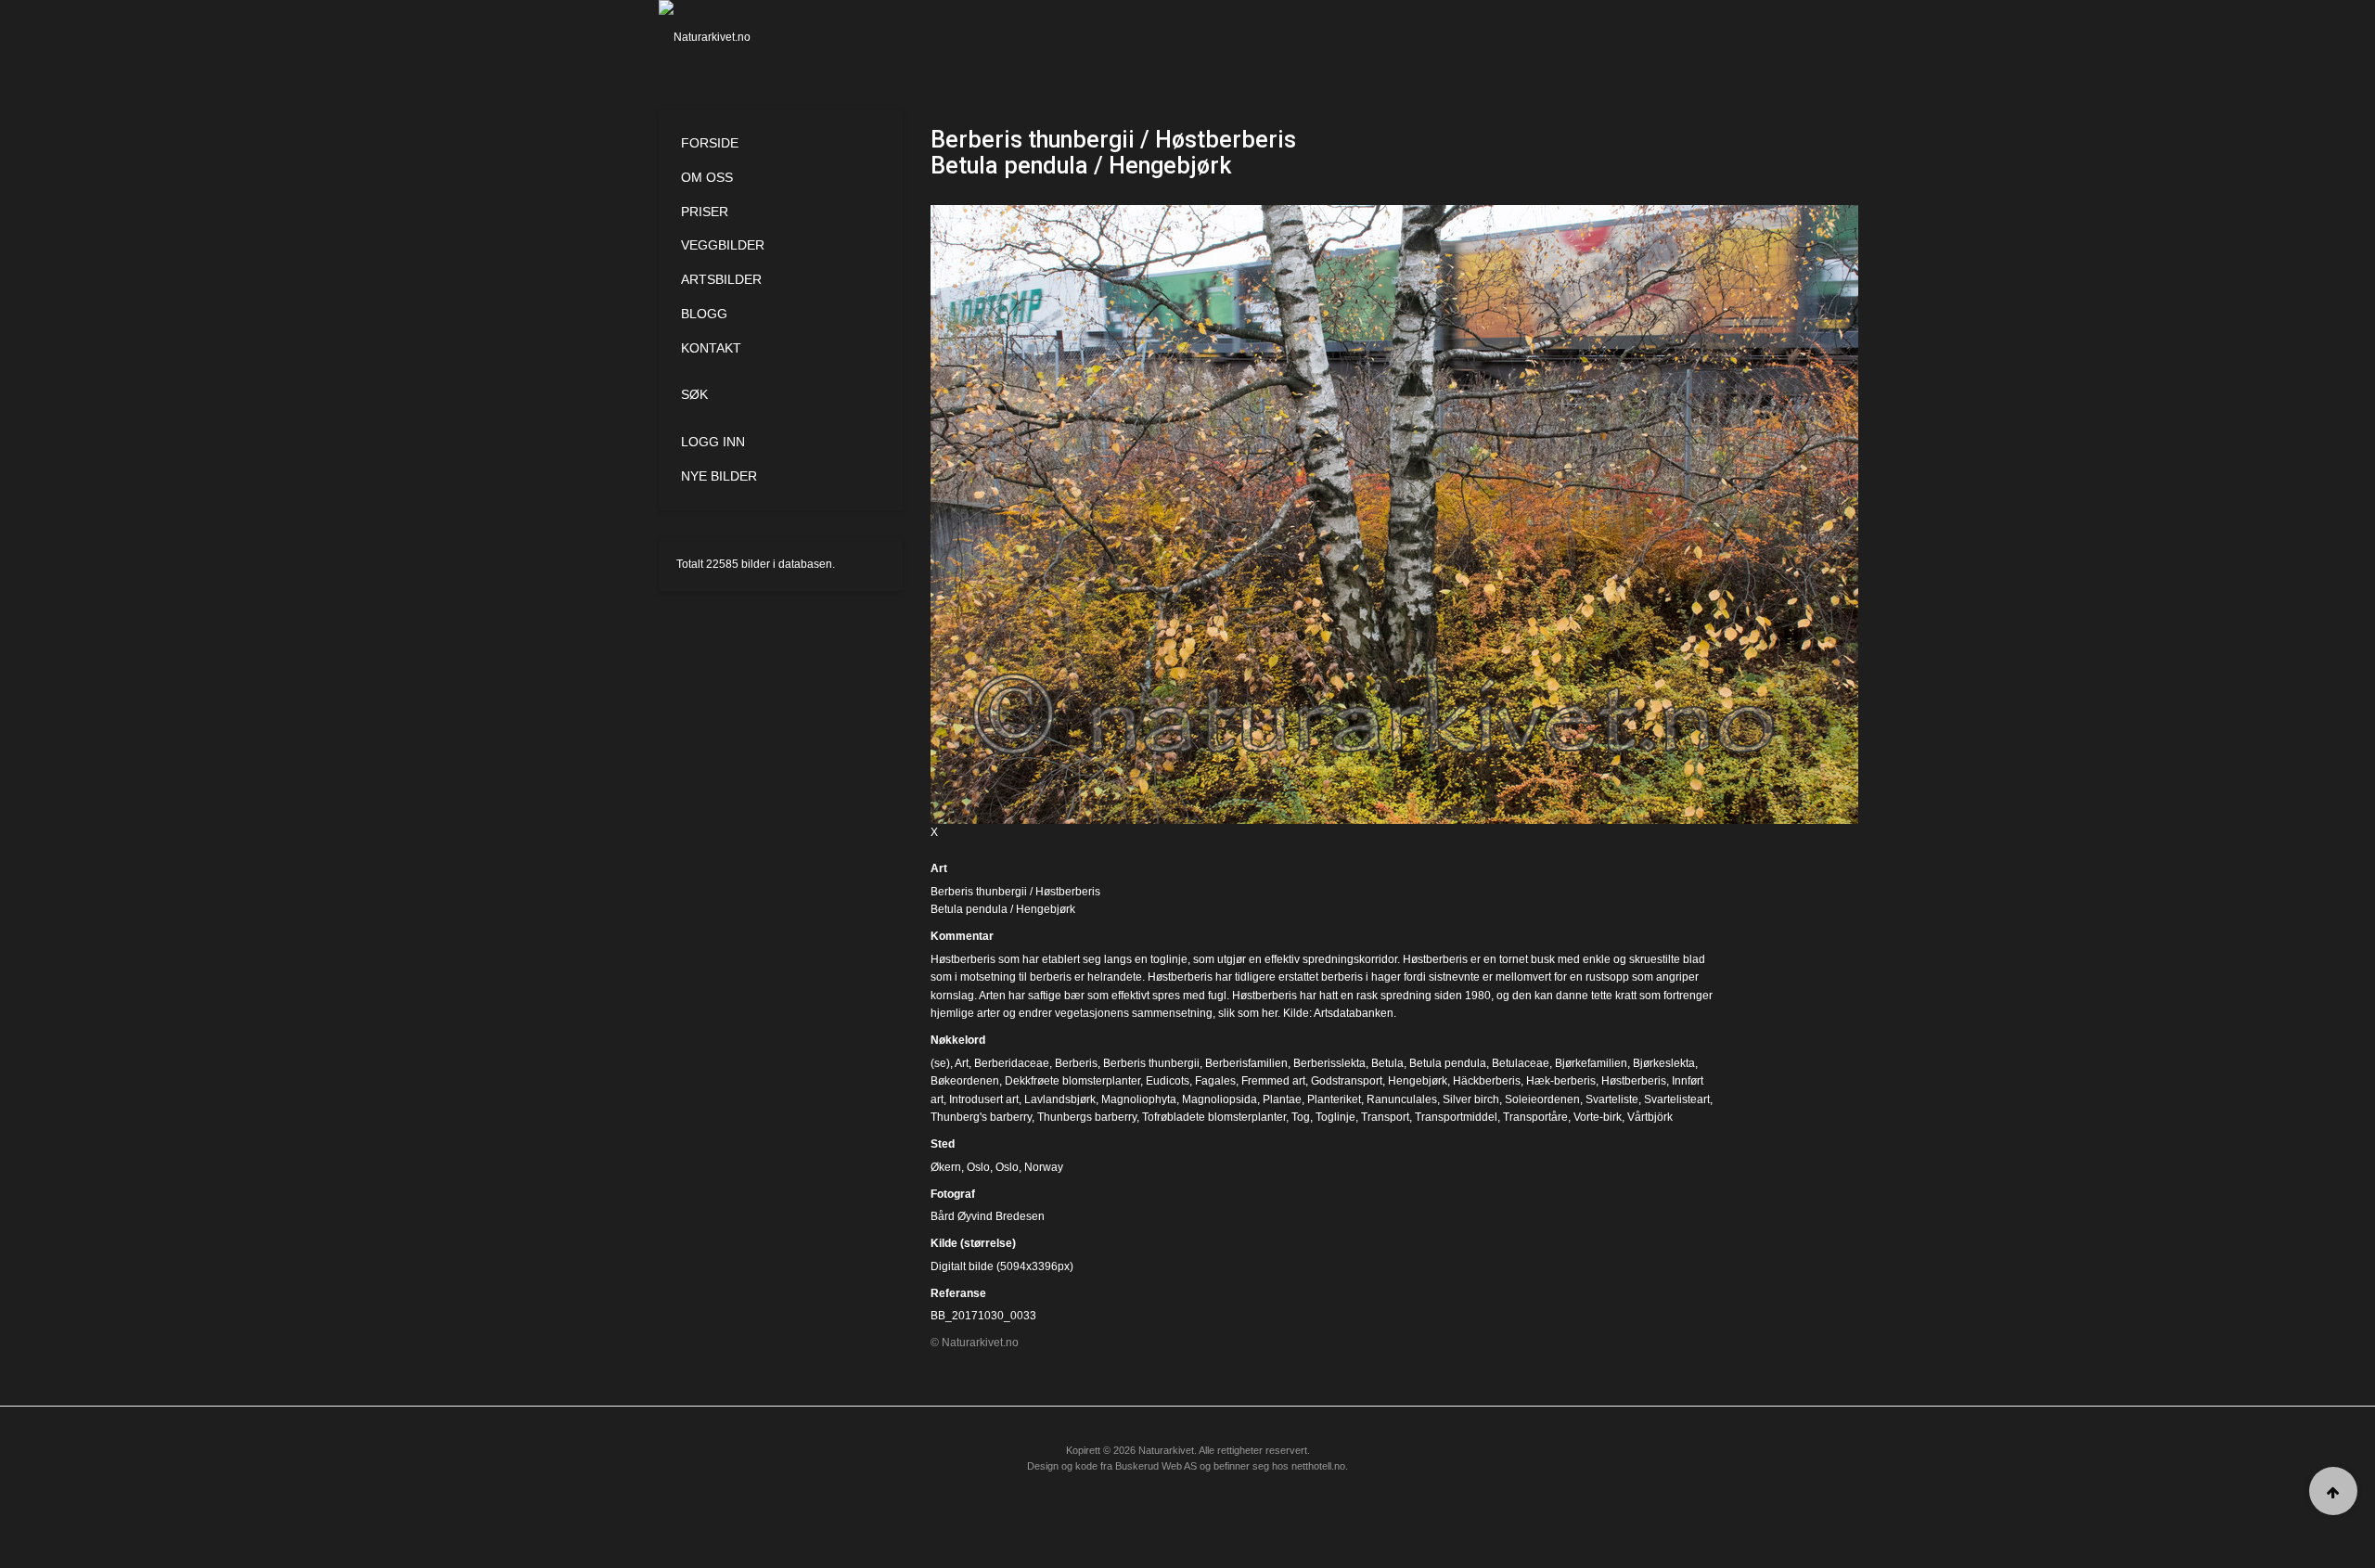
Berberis (1076, 1063)
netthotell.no (1318, 1466)
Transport (1385, 1117)
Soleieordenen (1542, 1099)
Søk (694, 394)
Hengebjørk (1418, 1081)
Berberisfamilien (1246, 1063)
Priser (705, 212)
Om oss (707, 177)
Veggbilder (723, 245)
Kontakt (711, 348)
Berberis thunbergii (1151, 1063)
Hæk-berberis (1561, 1081)
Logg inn (713, 442)
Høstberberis (1634, 1081)
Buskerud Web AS (1156, 1466)
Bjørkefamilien (1591, 1063)
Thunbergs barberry (1087, 1117)
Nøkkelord (958, 1040)
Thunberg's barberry (981, 1117)
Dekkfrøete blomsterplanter (1072, 1081)
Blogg (704, 314)
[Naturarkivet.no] (735, 37)
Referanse (958, 1293)
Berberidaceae (1012, 1063)
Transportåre (1535, 1117)
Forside (710, 143)
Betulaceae (1521, 1063)
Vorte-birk (1598, 1117)
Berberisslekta (1329, 1063)
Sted (943, 1144)
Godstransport (1347, 1081)
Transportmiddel (1456, 1117)
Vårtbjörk (1650, 1117)
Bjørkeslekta (1664, 1063)
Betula (1387, 1063)
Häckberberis (1487, 1081)
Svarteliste (1612, 1099)
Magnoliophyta (1139, 1099)
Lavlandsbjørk (1060, 1099)
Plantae (1282, 1099)
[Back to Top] (2333, 1491)
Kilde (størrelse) (973, 1243)
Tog (1301, 1117)
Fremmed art (1273, 1081)
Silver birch (1471, 1099)
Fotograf (953, 1194)
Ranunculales (1402, 1099)
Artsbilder (721, 279)
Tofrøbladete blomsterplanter (1214, 1117)
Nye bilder (719, 476)
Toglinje (1335, 1117)
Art (939, 868)
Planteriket (1334, 1099)
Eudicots (1168, 1081)
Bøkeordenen (965, 1081)
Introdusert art (984, 1099)
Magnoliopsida (1220, 1099)
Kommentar (962, 936)
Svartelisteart (1677, 1099)
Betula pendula (1448, 1063)
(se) (940, 1063)
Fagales (1215, 1081)
